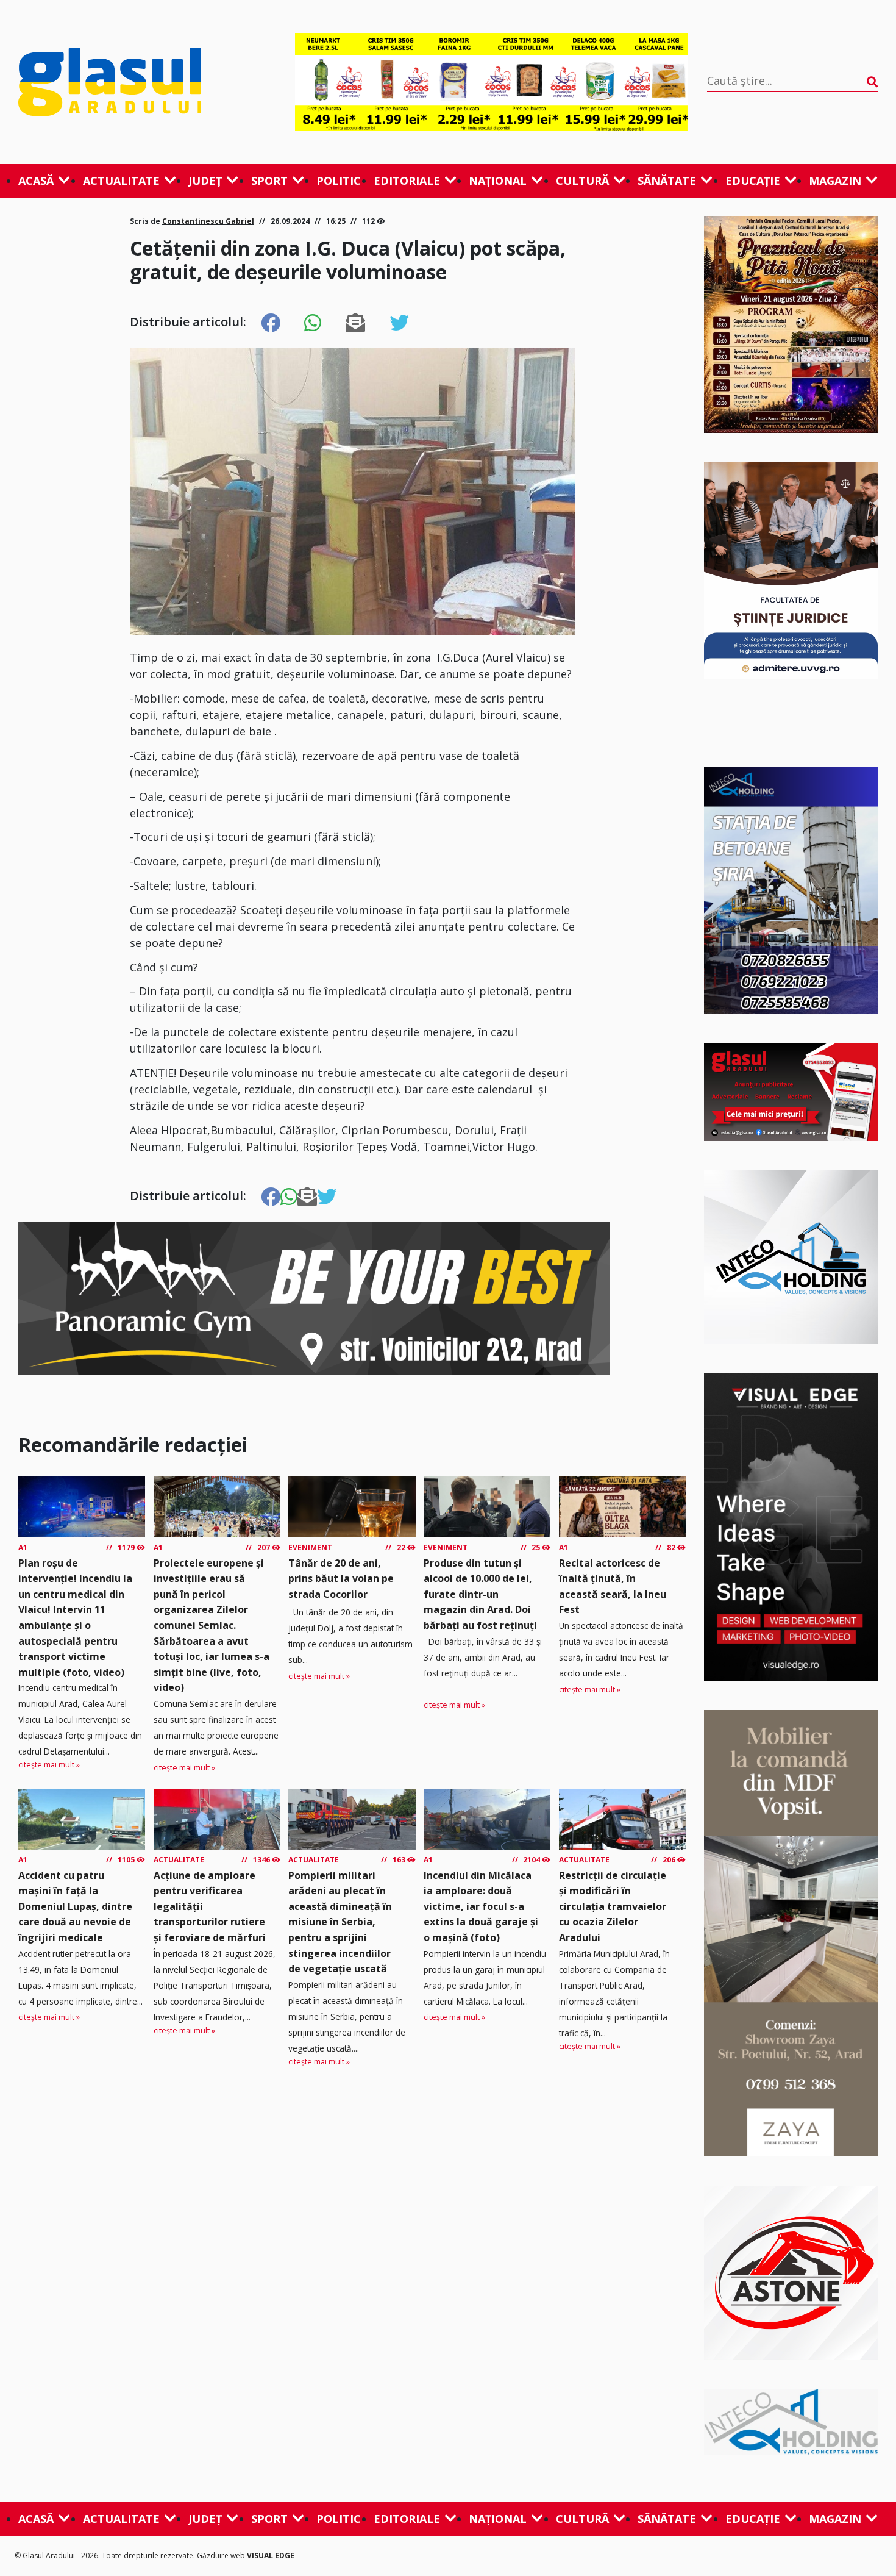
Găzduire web (222, 2556)
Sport (269, 181)
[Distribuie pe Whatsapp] (313, 323)
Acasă (36, 181)
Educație (753, 181)
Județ (205, 181)
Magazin (835, 181)
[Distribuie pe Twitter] (399, 323)
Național (498, 181)
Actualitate (121, 181)
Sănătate (667, 181)
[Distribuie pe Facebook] (271, 323)
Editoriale (407, 181)
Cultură (582, 181)
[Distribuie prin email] (355, 323)
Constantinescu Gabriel (208, 221)
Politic (339, 181)
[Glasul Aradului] (147, 82)
